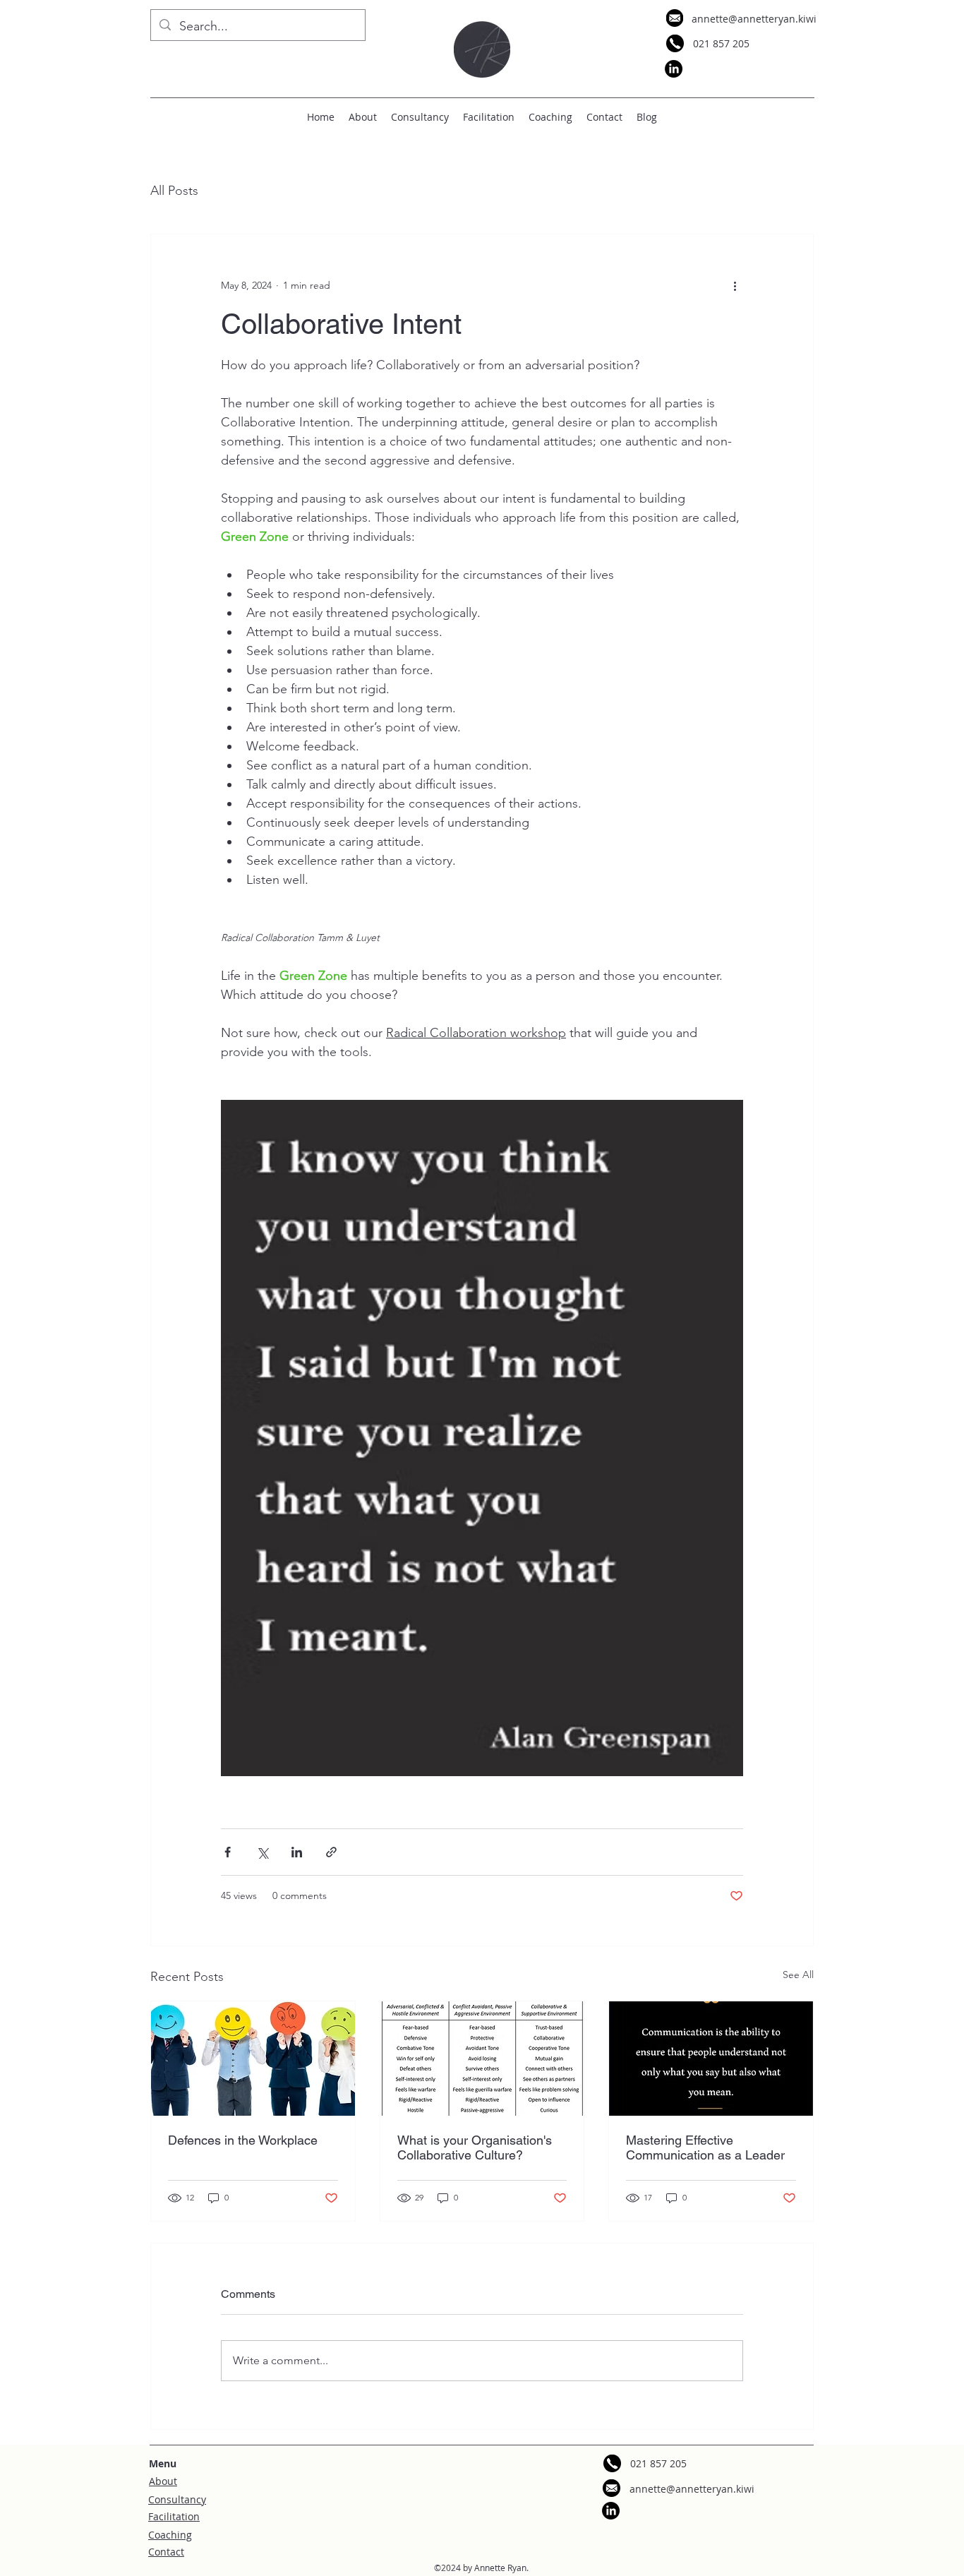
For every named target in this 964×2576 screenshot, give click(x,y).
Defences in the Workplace (243, 2140)
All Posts (174, 191)
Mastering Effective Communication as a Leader (705, 2147)
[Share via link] (331, 1852)
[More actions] (735, 285)
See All (798, 1975)
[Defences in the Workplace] (253, 2059)
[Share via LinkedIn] (297, 1852)
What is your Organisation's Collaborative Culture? (475, 2147)
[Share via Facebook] (228, 1852)
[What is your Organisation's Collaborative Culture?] (482, 2059)
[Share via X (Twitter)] (262, 1852)
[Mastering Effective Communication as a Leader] (711, 2059)
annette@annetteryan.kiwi (754, 19)
